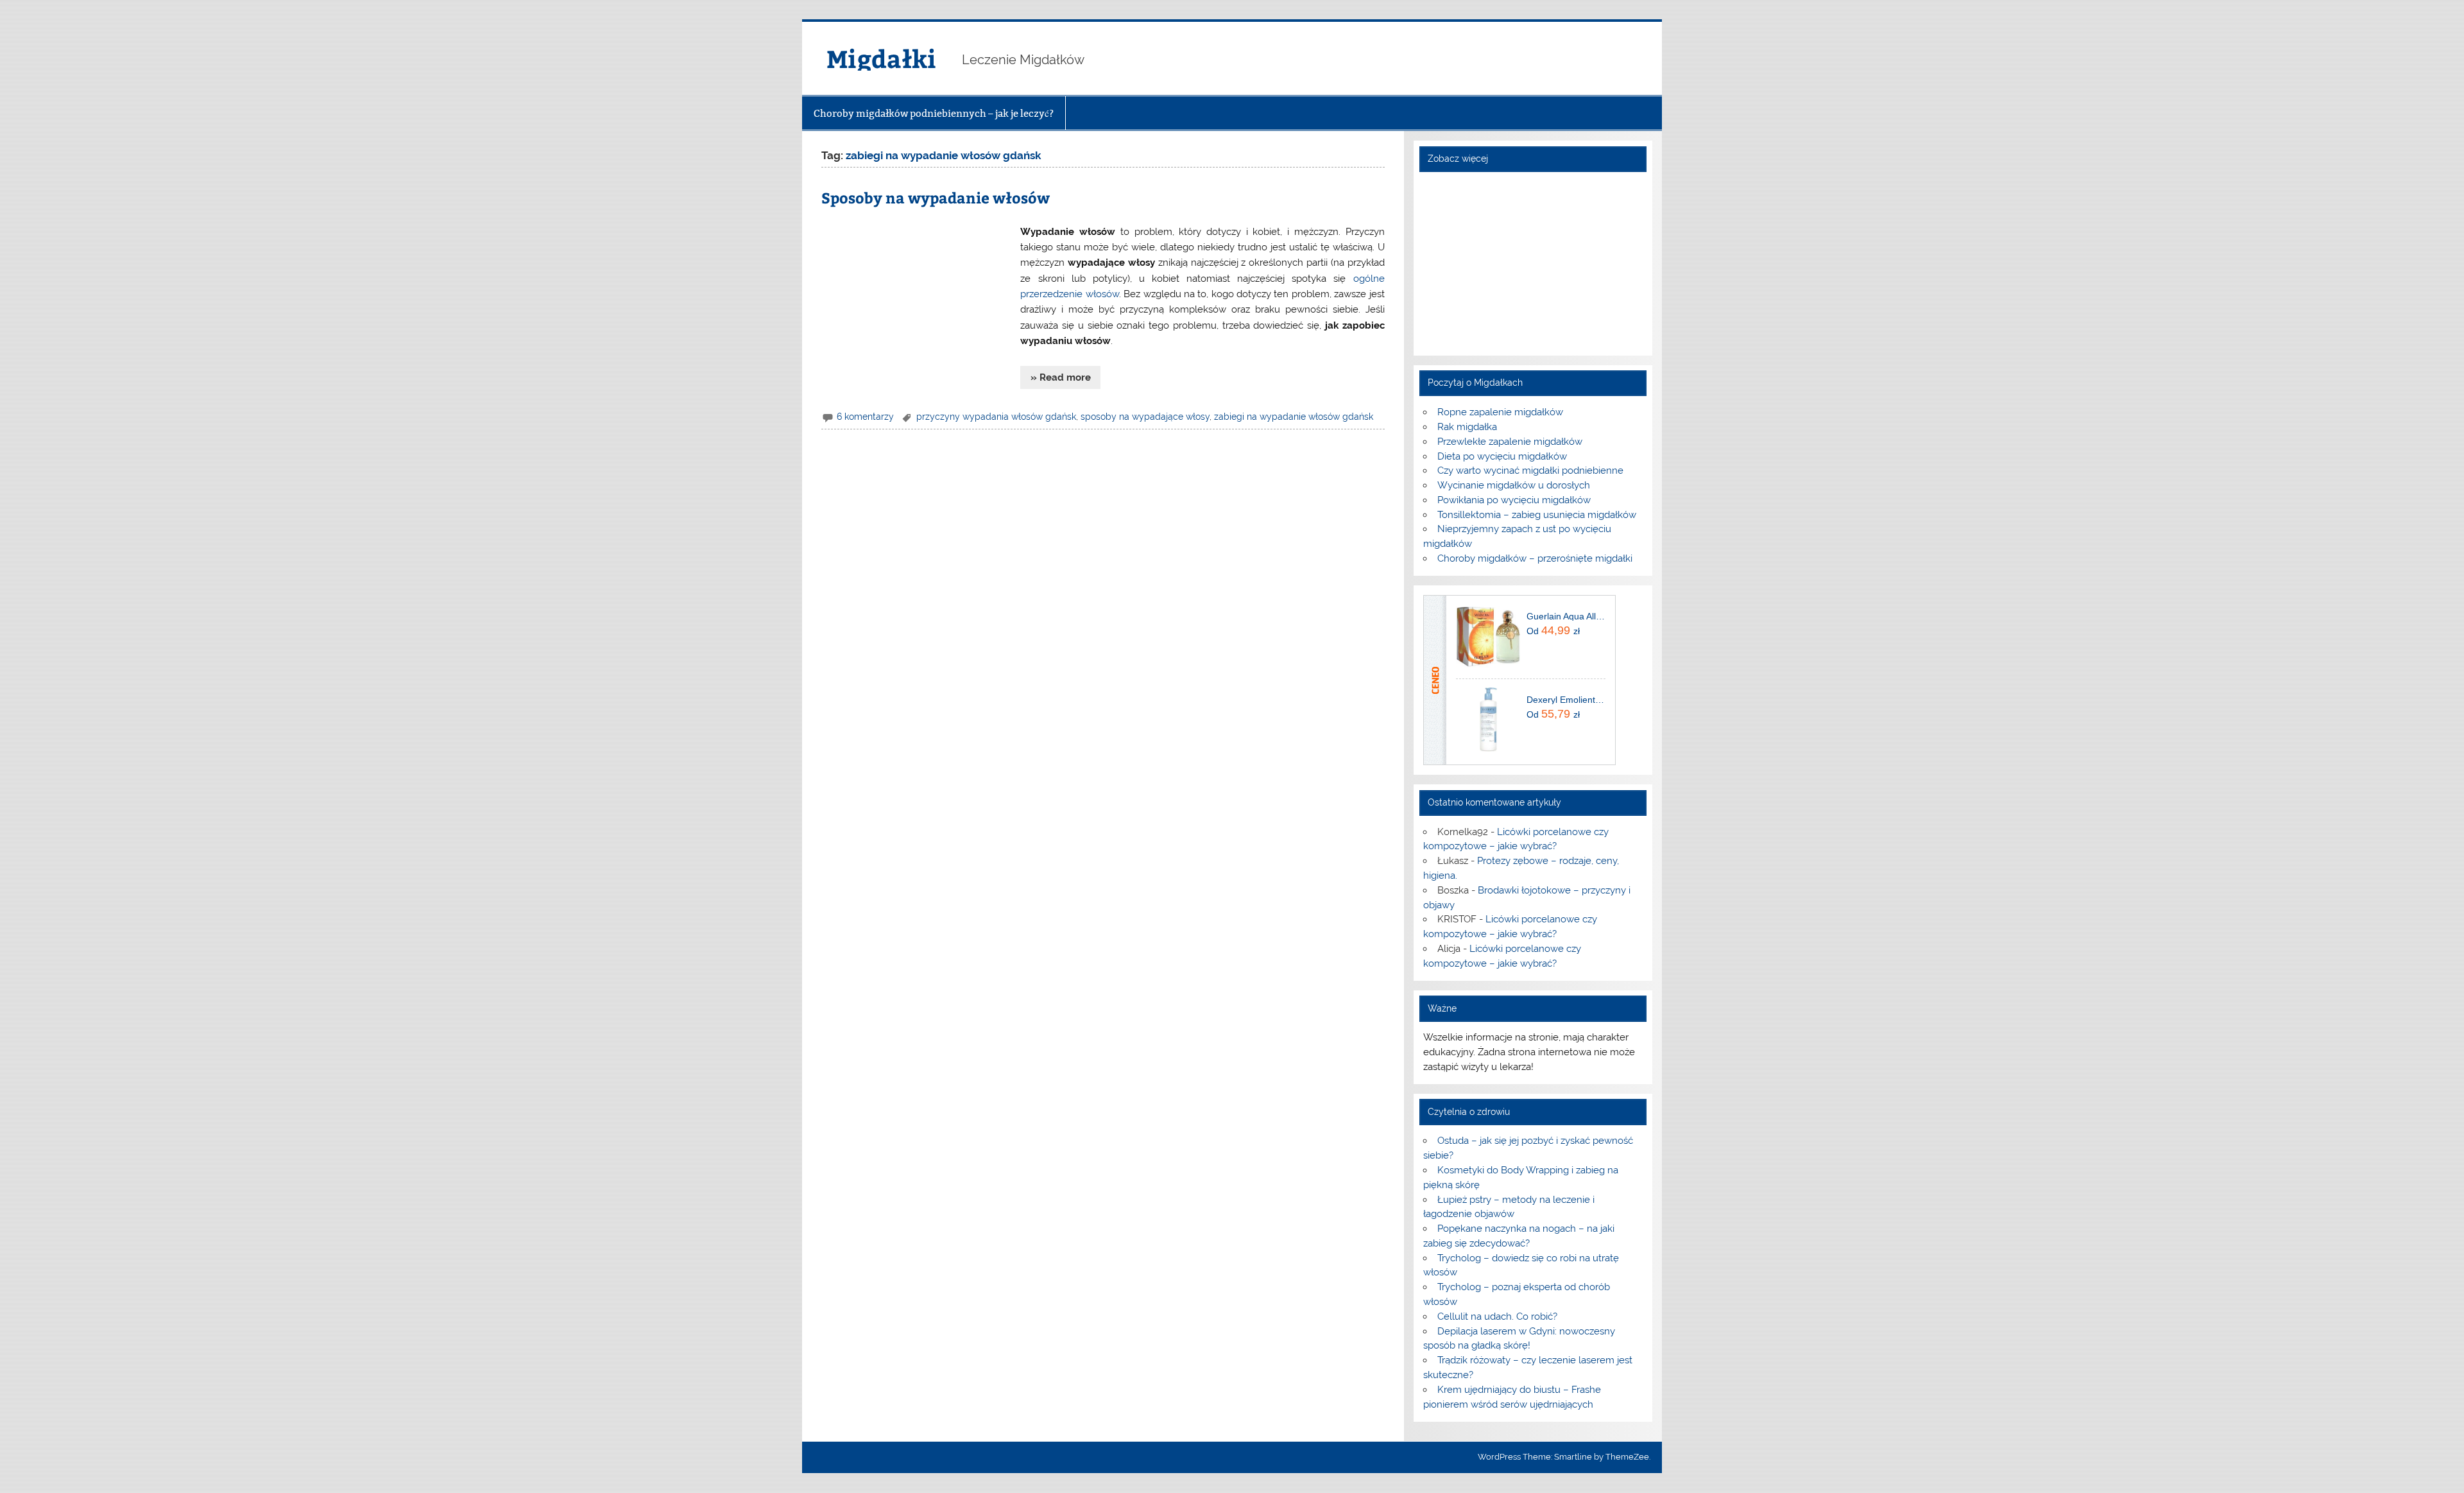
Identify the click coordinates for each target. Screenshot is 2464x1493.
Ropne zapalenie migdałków (1500, 412)
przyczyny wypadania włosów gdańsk (996, 417)
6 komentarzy (865, 417)
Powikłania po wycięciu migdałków (1514, 500)
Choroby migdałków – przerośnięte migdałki (1535, 558)
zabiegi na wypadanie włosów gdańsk (1294, 417)
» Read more (1061, 377)
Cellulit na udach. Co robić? (1497, 1316)
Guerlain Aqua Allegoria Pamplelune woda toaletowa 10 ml (1566, 616)
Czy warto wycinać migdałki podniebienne (1530, 470)
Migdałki (881, 58)
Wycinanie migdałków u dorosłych (1514, 485)
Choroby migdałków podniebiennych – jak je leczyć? (934, 113)
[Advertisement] (918, 303)
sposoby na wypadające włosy (1145, 417)
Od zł (1553, 630)
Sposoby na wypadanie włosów (936, 197)
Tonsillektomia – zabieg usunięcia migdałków (1537, 515)
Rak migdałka (1467, 427)
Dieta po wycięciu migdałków (1502, 456)
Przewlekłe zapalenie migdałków (1510, 442)
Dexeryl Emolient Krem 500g (1566, 700)
